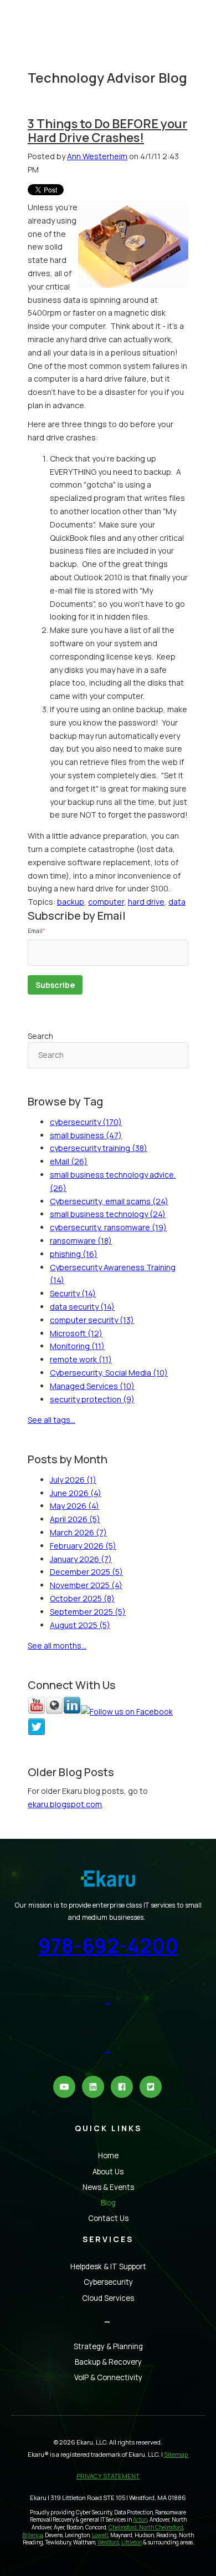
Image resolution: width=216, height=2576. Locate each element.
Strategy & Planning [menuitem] (108, 2346)
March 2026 (78, 1532)
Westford (108, 2542)
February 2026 (83, 1546)
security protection (92, 1399)
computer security (92, 1320)
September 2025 (88, 1612)
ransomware (81, 1241)
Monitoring (77, 1346)
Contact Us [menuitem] (108, 2218)
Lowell (100, 2535)
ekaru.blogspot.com (65, 1804)
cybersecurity (86, 1122)
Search (40, 1036)
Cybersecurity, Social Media (109, 1373)
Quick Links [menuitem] (108, 2128)
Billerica (32, 2535)
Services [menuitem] (108, 2239)
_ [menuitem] (108, 2318)
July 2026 (73, 1480)
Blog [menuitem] (108, 2203)
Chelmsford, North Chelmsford (146, 2527)
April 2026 (75, 1519)
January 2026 (81, 1559)
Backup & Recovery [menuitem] (108, 2362)
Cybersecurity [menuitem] (108, 2282)
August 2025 (80, 1625)
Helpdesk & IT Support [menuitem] (108, 2266)
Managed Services (92, 1386)
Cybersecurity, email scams (109, 1201)
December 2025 (86, 1572)
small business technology (108, 1214)
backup (71, 902)
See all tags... (52, 1420)
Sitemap (176, 2454)
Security (73, 1293)
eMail (69, 1161)
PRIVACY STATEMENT (108, 2476)
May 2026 (74, 1506)
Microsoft (76, 1333)
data (177, 902)
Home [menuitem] (108, 2156)
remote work (81, 1359)
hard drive (146, 902)
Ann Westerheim (97, 156)
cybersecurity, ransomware (108, 1227)
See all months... (57, 1646)
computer (106, 902)
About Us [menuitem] (108, 2172)
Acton (140, 2520)
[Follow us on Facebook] (127, 1712)
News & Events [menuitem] (108, 2187)
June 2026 (76, 1493)
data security (82, 1307)
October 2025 (82, 1598)
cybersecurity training (99, 1148)
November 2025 (86, 1585)
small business (86, 1135)
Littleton (132, 2542)
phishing (74, 1254)
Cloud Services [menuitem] (108, 2298)
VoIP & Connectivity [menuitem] (108, 2377)
